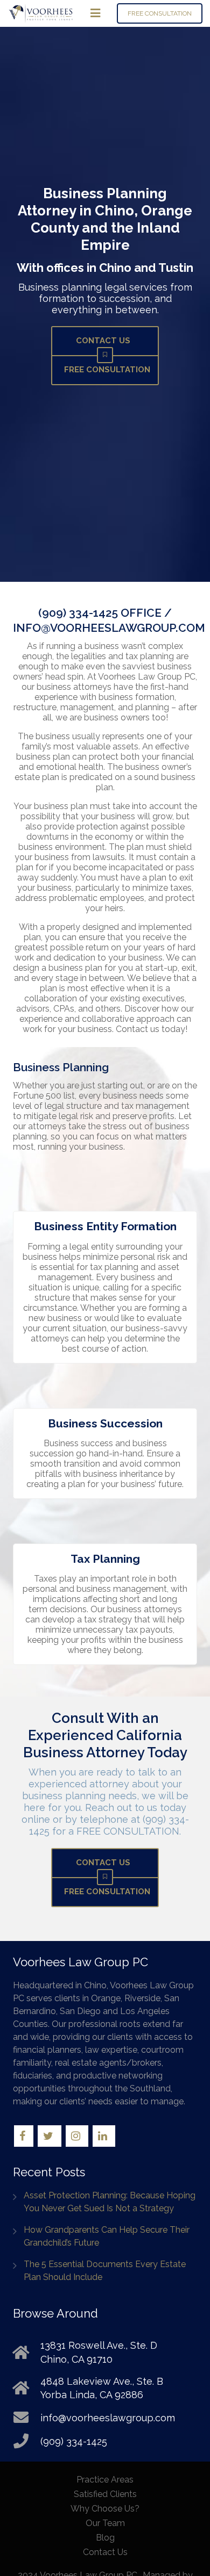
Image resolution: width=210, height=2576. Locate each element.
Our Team (105, 2523)
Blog (105, 2538)
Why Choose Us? (105, 2509)
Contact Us (105, 2552)
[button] (95, 13)
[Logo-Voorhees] (41, 13)
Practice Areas (105, 2480)
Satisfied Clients (105, 2494)
